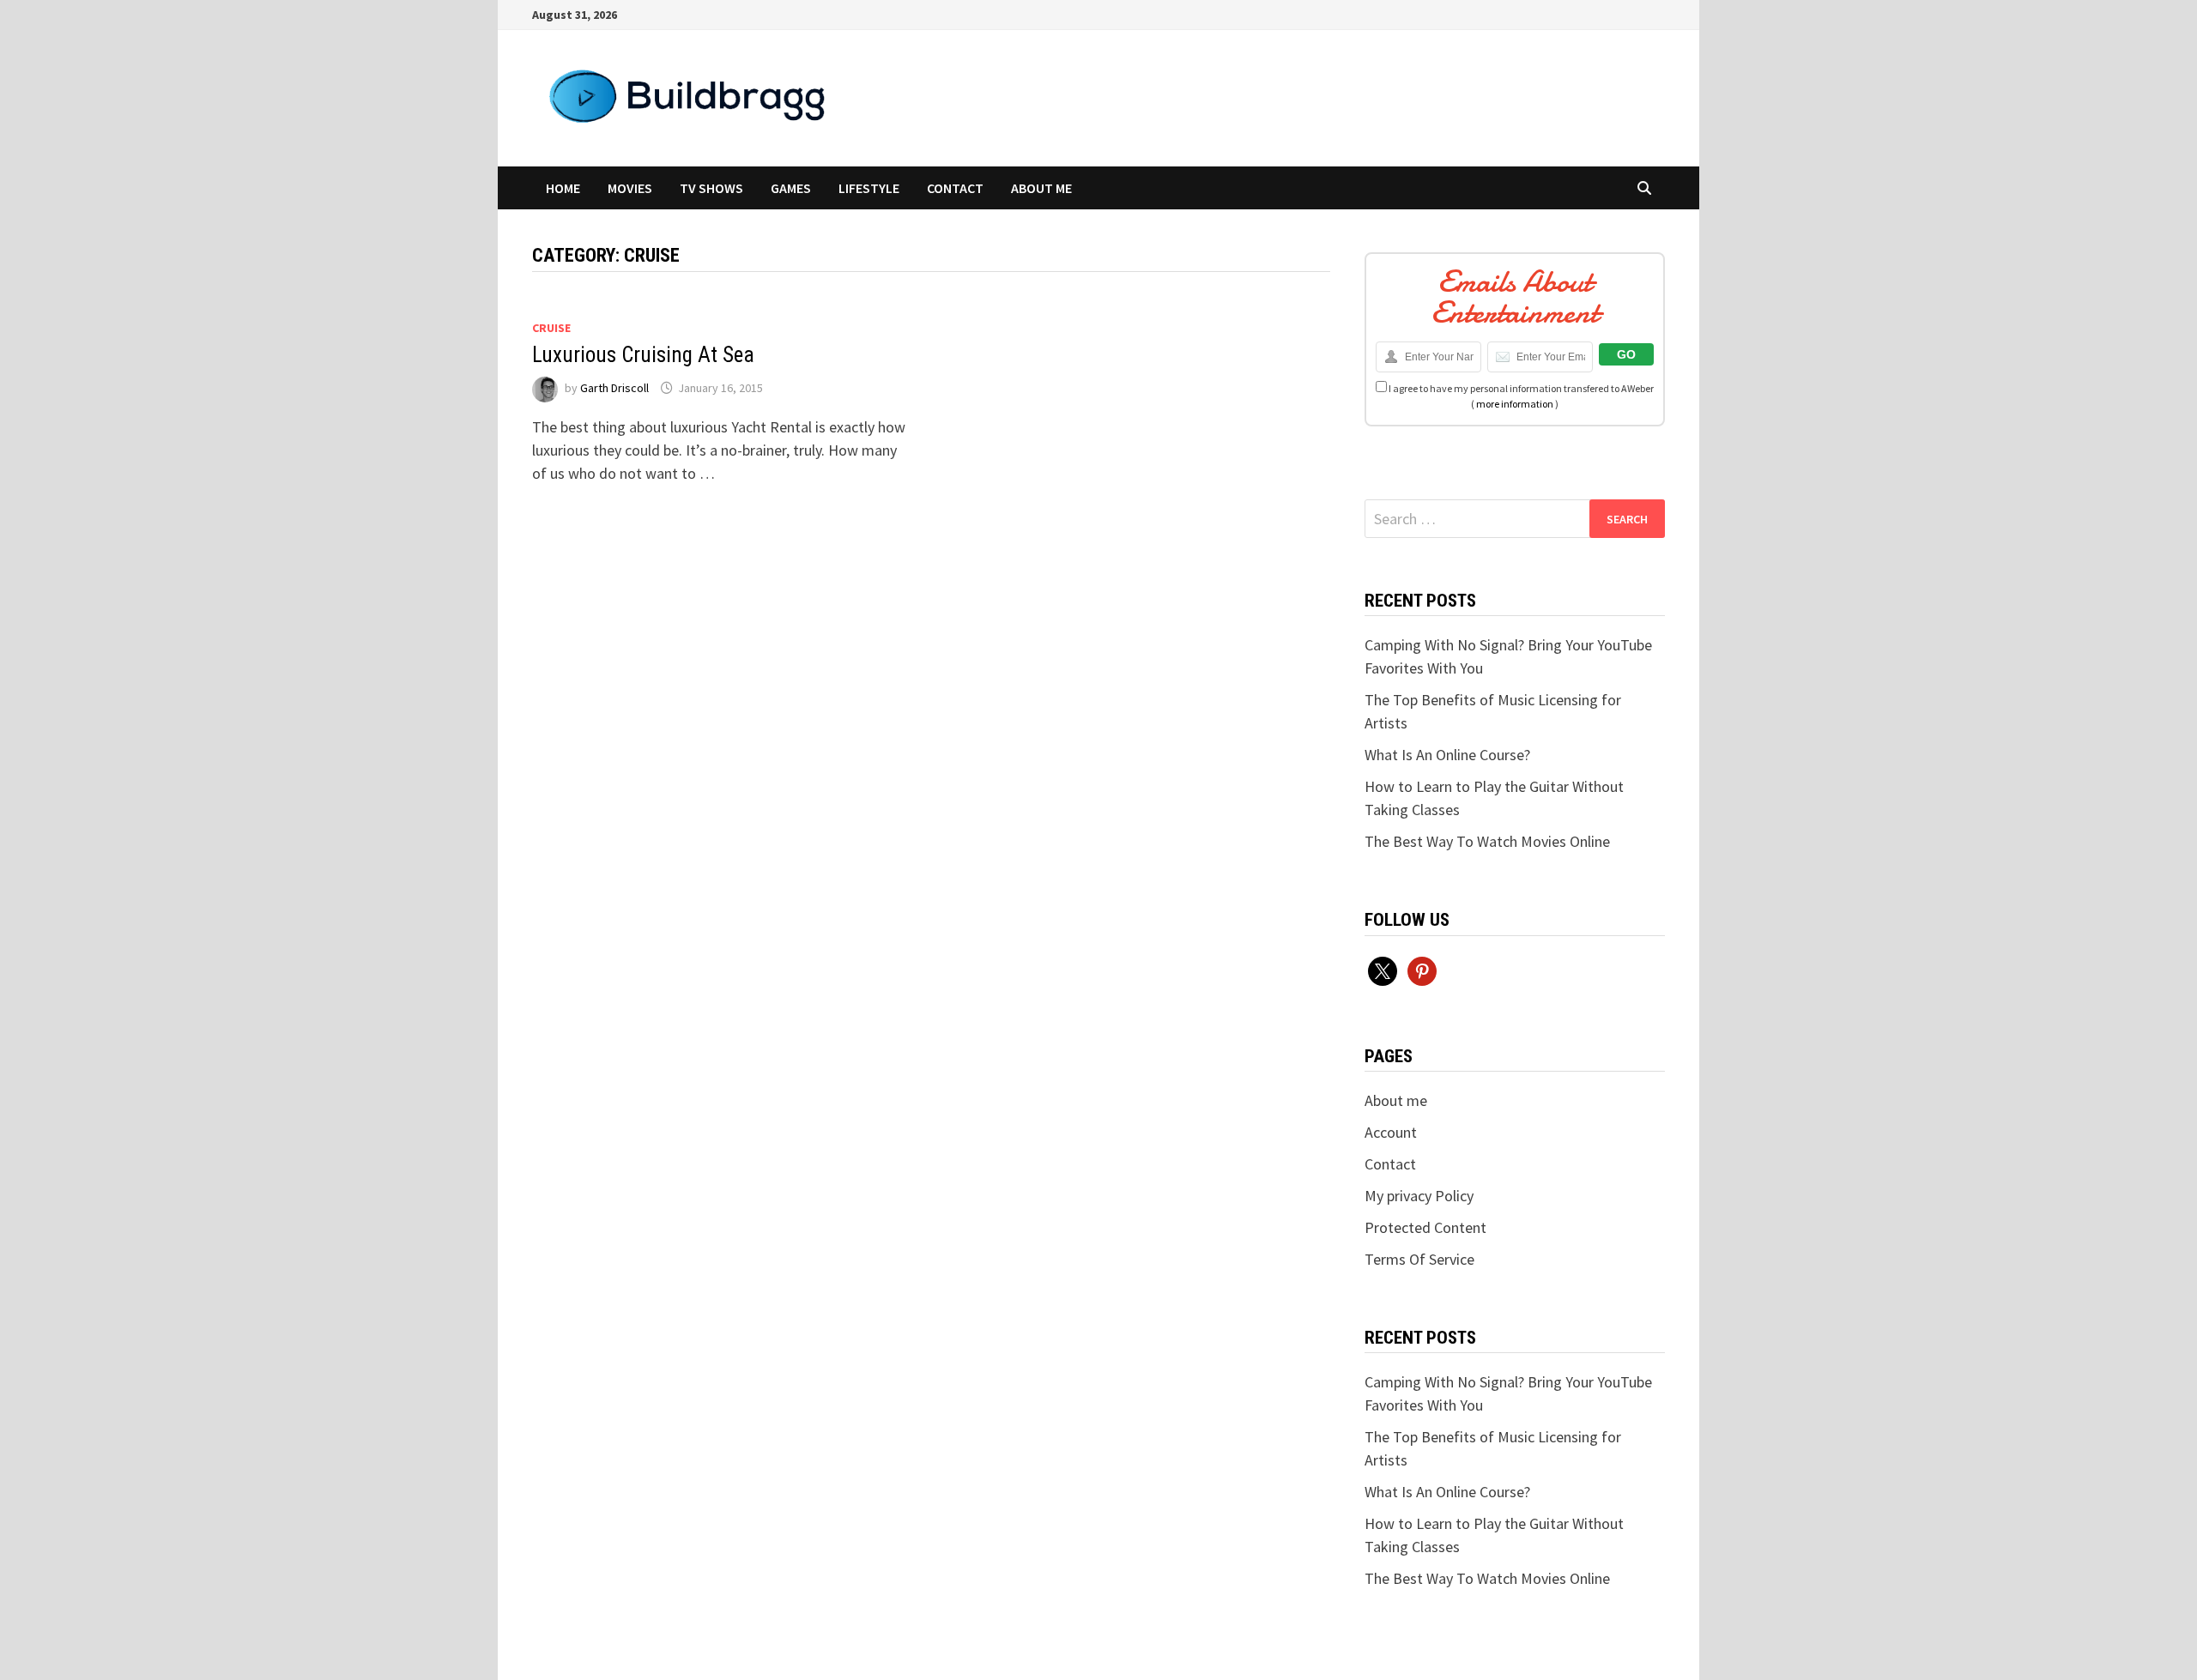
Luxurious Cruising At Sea (643, 355)
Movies (630, 188)
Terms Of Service (1419, 1259)
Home (563, 188)
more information (1515, 404)
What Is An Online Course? (1447, 755)
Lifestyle (869, 188)
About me (1041, 188)
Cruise (551, 328)
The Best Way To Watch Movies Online (1487, 841)
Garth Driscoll (614, 388)
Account (1391, 1132)
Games (791, 188)
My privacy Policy (1419, 1196)
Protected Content (1425, 1227)
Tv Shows (711, 188)
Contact (955, 188)
